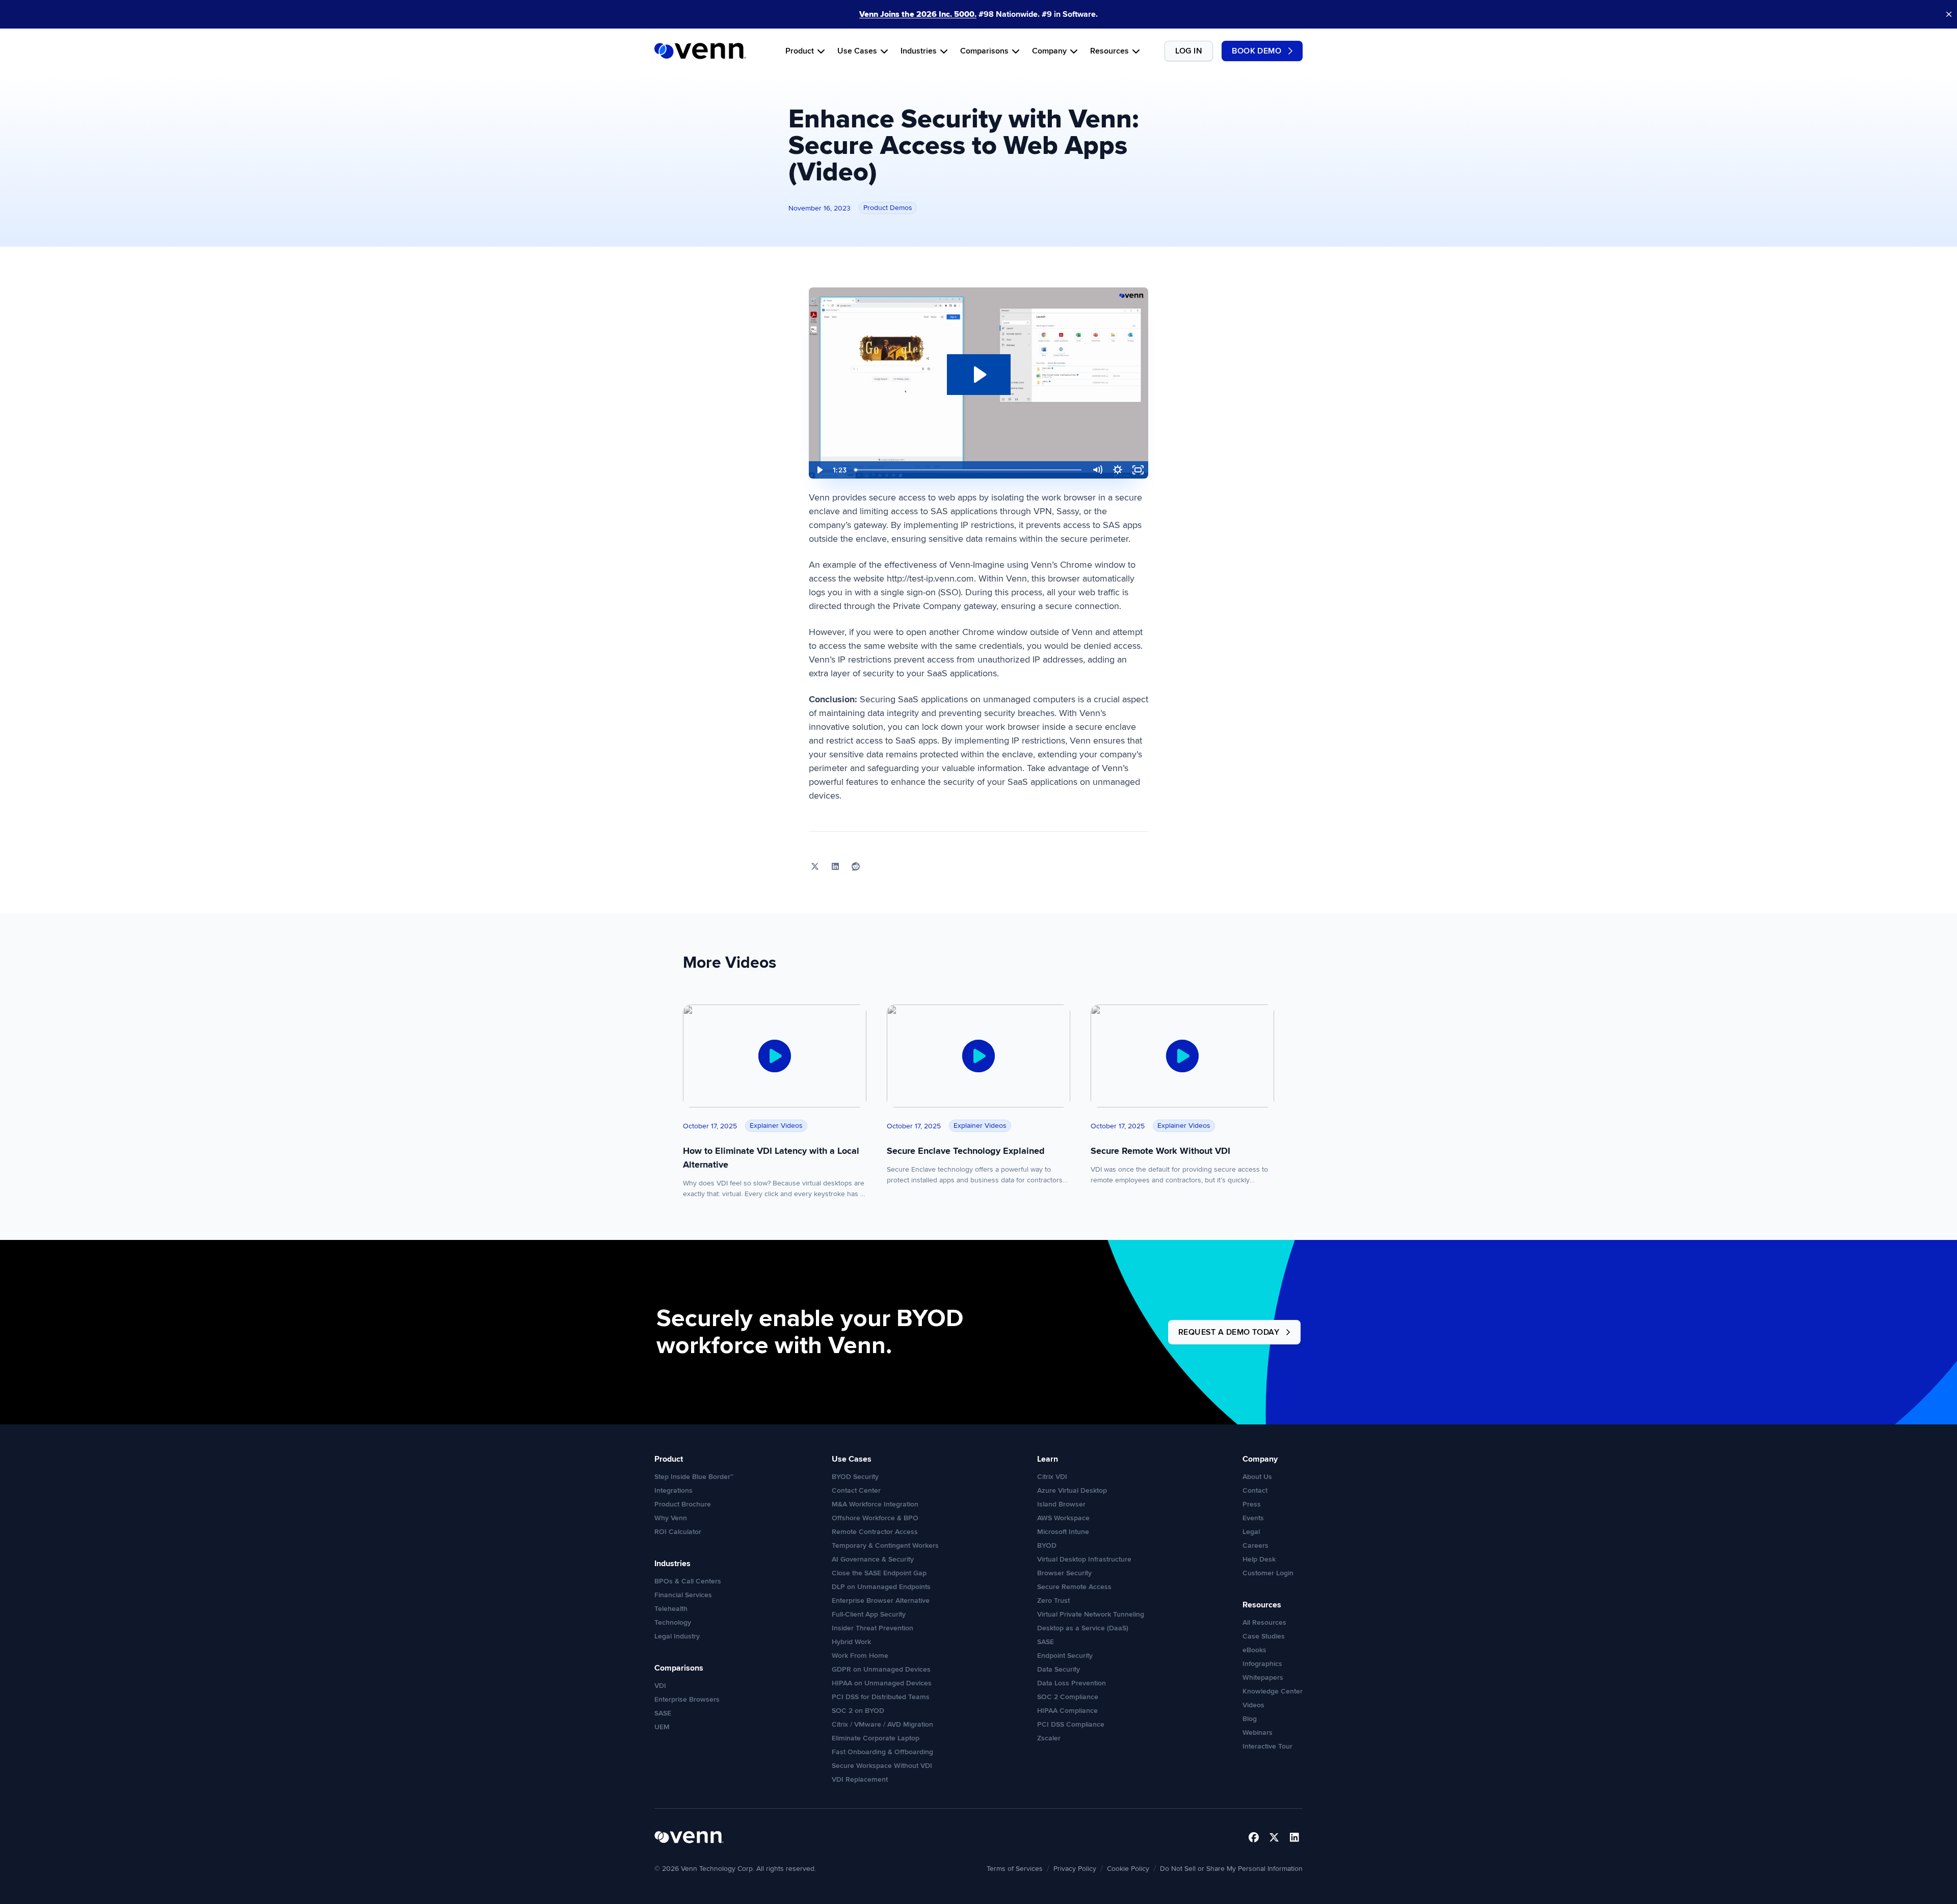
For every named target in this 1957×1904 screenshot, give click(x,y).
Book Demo (1257, 51)
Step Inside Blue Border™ (694, 1477)
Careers (1255, 1545)
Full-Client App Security (869, 1614)
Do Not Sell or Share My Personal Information (1231, 1869)
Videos (1253, 1705)
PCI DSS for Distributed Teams (881, 1697)
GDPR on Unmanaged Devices (881, 1669)
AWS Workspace (1063, 1518)
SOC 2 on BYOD (858, 1711)
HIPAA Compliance (1067, 1711)
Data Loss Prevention (1072, 1683)
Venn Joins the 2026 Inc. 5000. (918, 14)
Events (1253, 1518)
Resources (1109, 51)
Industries (919, 51)
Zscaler (1049, 1738)
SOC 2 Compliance (1068, 1697)
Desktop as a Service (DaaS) (1083, 1628)
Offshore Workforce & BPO (875, 1518)
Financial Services (683, 1595)
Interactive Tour (1267, 1746)
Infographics (1262, 1664)
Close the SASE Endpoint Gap (879, 1573)
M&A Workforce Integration (875, 1504)
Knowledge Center (1273, 1691)
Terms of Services (1015, 1869)
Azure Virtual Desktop (1072, 1490)
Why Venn (671, 1518)
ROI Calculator (678, 1532)
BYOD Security (855, 1477)
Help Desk (1259, 1559)
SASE (663, 1713)
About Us (1257, 1477)
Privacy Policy (1075, 1869)
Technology (673, 1622)
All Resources (1264, 1622)
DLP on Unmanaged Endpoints (881, 1587)
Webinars (1258, 1733)
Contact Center (856, 1490)
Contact (1255, 1490)
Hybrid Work (851, 1642)
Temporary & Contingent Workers (885, 1545)
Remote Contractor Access (875, 1532)
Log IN (1189, 51)
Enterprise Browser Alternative (881, 1601)
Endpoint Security (1065, 1656)
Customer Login (1268, 1573)
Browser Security (1064, 1573)
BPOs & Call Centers (688, 1581)
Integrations (673, 1490)
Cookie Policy (1128, 1869)
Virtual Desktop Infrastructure (1084, 1559)
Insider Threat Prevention (872, 1628)
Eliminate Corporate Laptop (876, 1738)
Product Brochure (683, 1504)
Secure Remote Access (1074, 1587)
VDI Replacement (860, 1779)
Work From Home (860, 1656)
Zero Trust (1053, 1601)
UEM (662, 1727)
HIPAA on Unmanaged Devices (882, 1683)
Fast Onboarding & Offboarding (882, 1752)
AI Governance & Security (873, 1559)
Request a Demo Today (1229, 1332)
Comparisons (984, 51)
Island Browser (1061, 1504)
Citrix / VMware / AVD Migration (882, 1724)
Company (1049, 51)
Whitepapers (1263, 1677)
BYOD (1047, 1545)
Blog (1250, 1719)
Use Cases (857, 51)
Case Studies (1264, 1636)
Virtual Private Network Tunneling (1091, 1614)
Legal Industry (677, 1636)
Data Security (1059, 1669)
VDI (660, 1686)
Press (1252, 1504)
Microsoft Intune (1063, 1532)
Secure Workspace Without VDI (882, 1766)
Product (800, 51)
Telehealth (671, 1609)
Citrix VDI (1052, 1477)
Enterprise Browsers (687, 1699)
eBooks (1254, 1650)
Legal (1251, 1532)
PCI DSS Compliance (1071, 1724)
